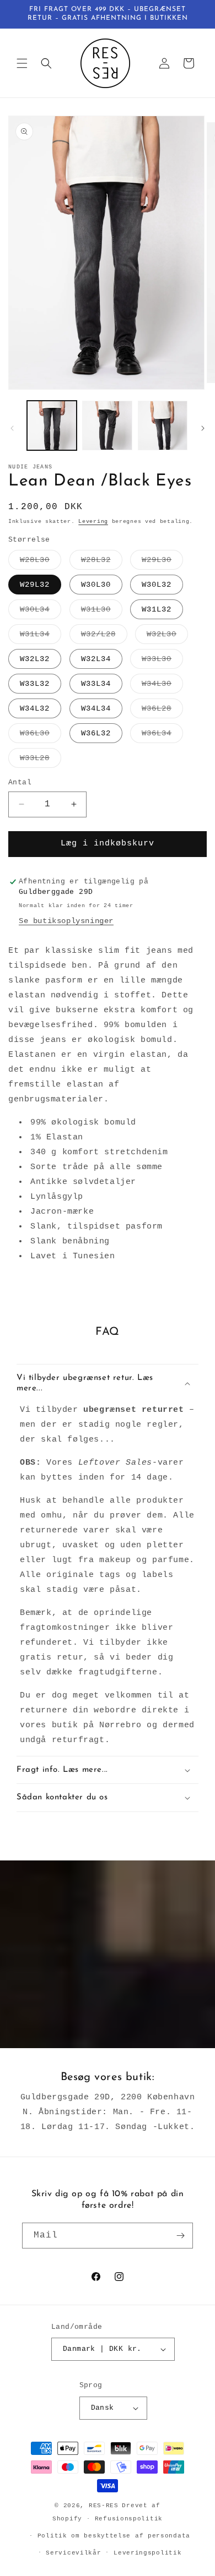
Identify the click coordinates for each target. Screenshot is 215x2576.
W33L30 (162, 661)
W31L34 (41, 637)
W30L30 (96, 585)
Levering (93, 522)
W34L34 (96, 708)
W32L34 (96, 659)
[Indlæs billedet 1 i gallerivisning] (52, 425)
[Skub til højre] (203, 428)
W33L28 (41, 760)
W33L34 (96, 684)
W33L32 (35, 684)
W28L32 (102, 562)
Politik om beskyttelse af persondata (114, 2536)
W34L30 (162, 686)
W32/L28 (104, 637)
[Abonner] (180, 2236)
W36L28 (162, 711)
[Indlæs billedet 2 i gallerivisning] (107, 425)
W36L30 (41, 736)
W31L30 (102, 612)
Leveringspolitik (147, 2553)
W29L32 (35, 585)
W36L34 (162, 736)
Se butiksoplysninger (66, 921)
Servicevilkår (73, 2553)
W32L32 (35, 659)
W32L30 (167, 637)
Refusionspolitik (129, 2519)
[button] (22, 63)
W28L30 (41, 562)
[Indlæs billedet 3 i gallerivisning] (163, 425)
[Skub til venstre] (12, 428)
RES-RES (104, 2506)
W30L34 (41, 612)
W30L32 (157, 585)
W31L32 (157, 609)
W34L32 (35, 708)
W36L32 (96, 733)
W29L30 (162, 562)
